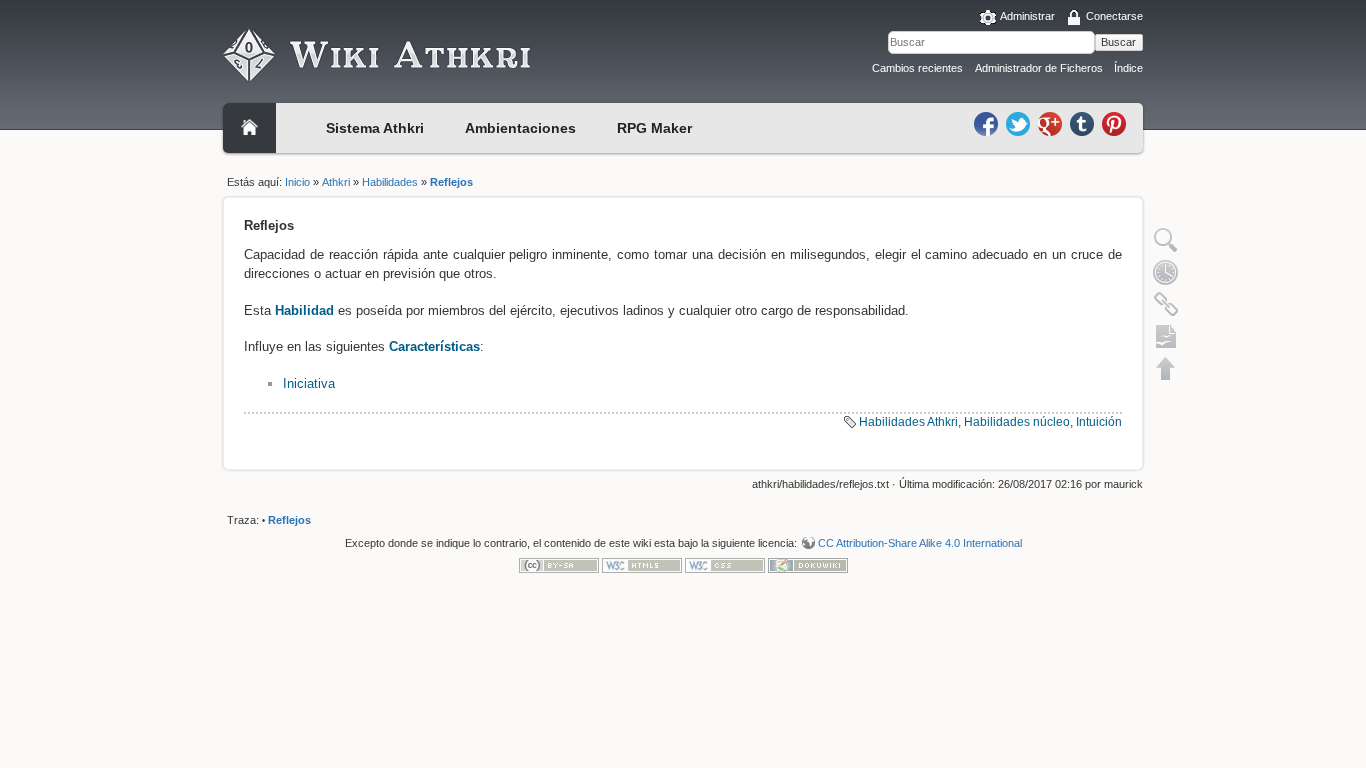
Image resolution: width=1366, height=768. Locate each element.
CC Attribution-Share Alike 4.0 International (920, 543)
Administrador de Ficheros (1039, 68)
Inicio (297, 182)
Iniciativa (309, 383)
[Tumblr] (1084, 122)
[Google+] (1052, 122)
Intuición (1099, 422)
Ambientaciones (520, 128)
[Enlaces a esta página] (1166, 304)
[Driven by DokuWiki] (808, 565)
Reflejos (451, 182)
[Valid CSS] (725, 565)
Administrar (1027, 16)
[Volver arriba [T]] (1166, 368)
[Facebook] (988, 122)
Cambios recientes (917, 68)
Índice (1128, 68)
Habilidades (390, 182)
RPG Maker (654, 128)
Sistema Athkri (375, 128)
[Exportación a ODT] (1166, 336)
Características (434, 346)
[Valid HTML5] (642, 565)
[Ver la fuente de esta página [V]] (1166, 240)
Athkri (336, 182)
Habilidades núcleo (1017, 422)
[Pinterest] (1114, 122)
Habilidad (304, 310)
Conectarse (1114, 16)
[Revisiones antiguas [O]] (1166, 272)
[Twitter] (1020, 122)
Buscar (1118, 42)
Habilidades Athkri (908, 422)
